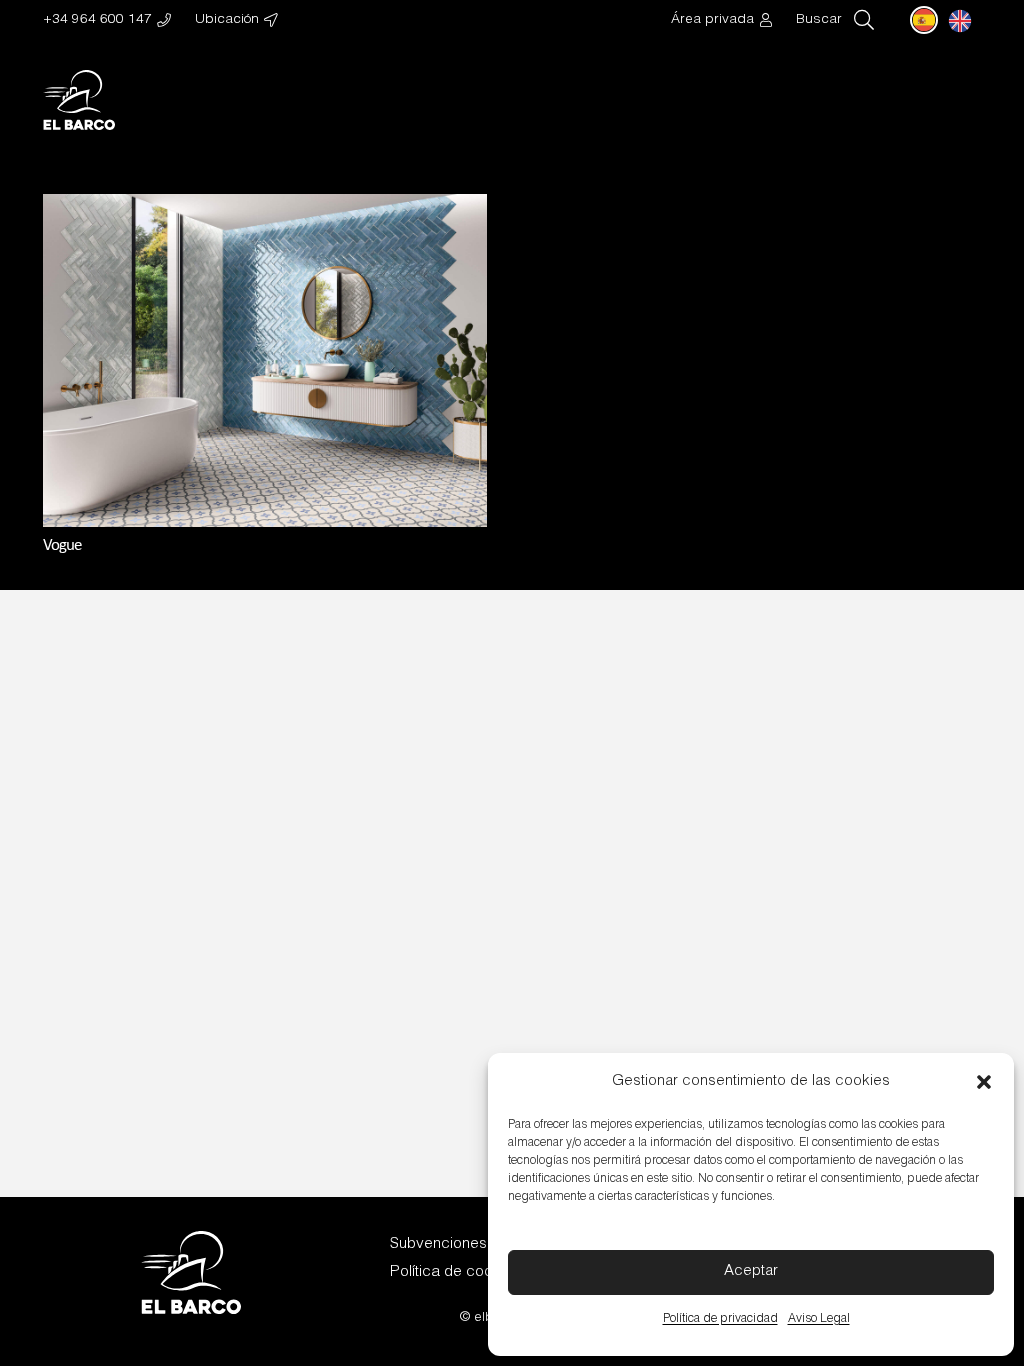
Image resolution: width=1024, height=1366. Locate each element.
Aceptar (751, 1271)
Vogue (62, 545)
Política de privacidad (720, 1319)
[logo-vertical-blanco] (79, 100)
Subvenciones (438, 1244)
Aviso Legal (819, 1319)
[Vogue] (265, 207)
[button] (984, 1082)
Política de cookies (455, 1272)
